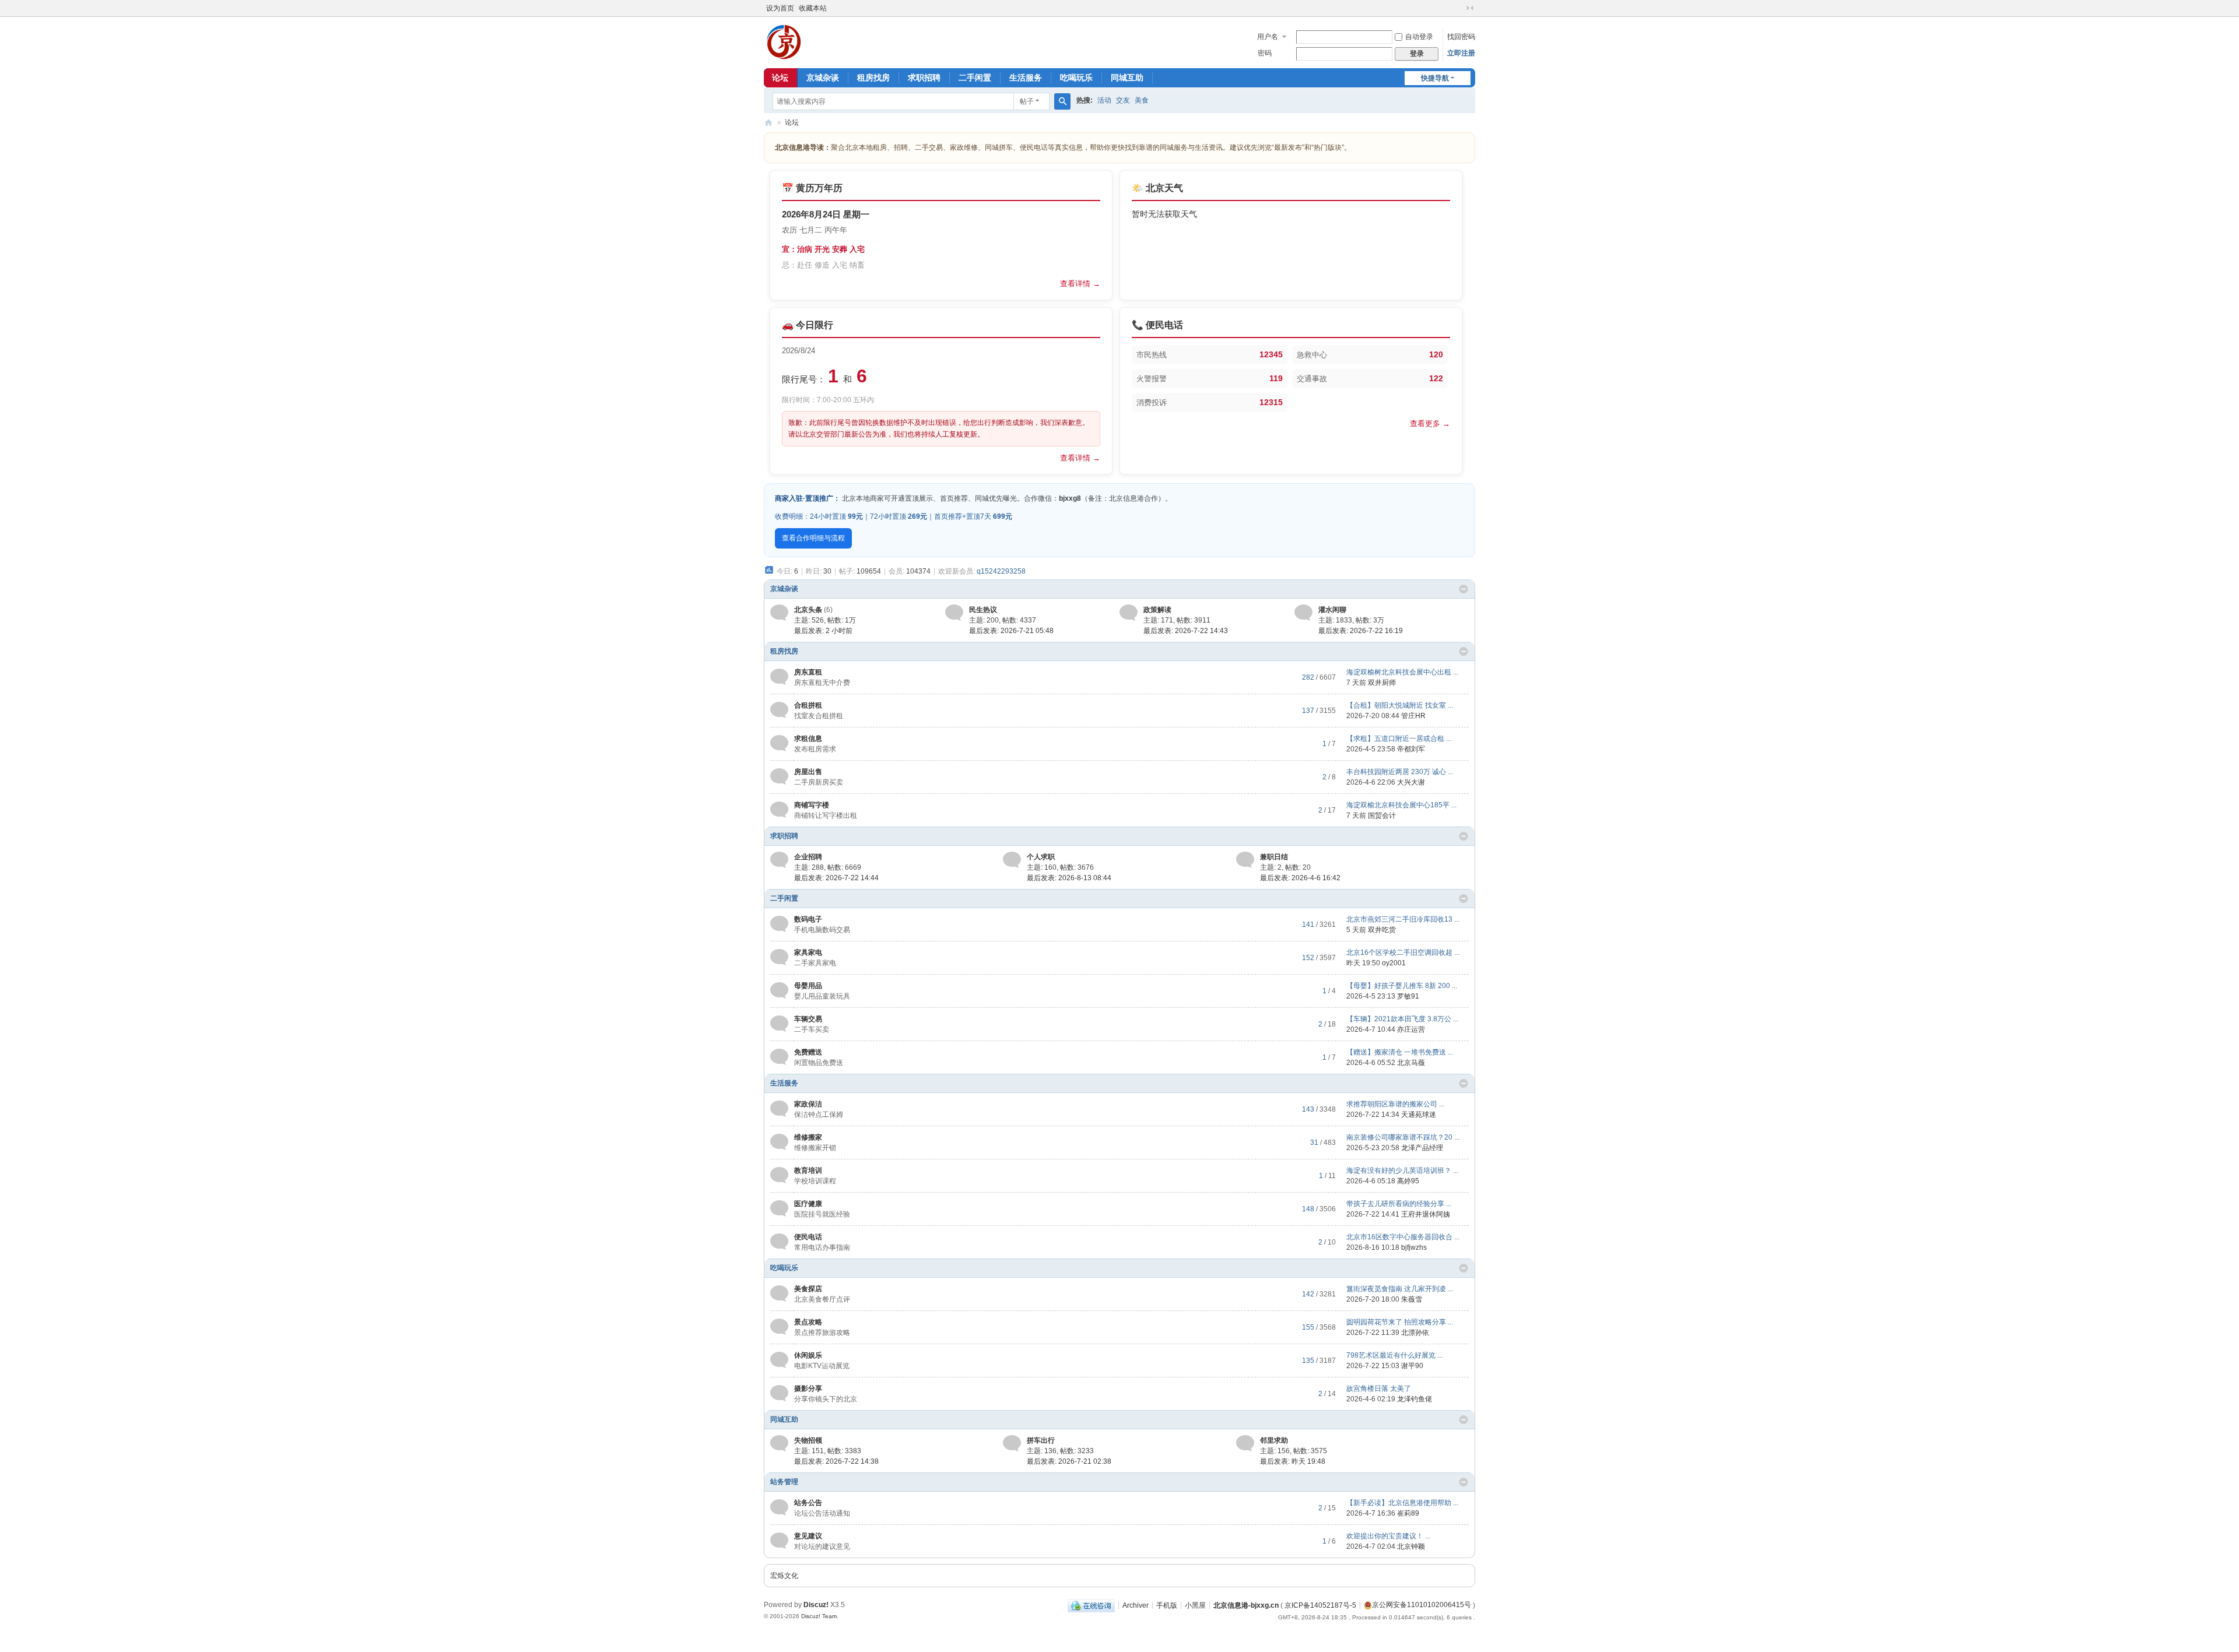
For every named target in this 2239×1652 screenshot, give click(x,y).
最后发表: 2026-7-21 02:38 (1069, 1461)
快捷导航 (1435, 78)
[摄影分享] (779, 1393)
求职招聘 (924, 78)
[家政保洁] (779, 1109)
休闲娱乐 (808, 1355)
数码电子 (808, 919)
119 (1276, 378)
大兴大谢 (1411, 782)
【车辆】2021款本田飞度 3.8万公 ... (1402, 1019)
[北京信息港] (784, 41)
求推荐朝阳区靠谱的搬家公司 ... (1395, 1104)
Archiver (1136, 1605)
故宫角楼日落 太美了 (1379, 1389)
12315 (1271, 402)
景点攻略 (808, 1322)
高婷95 (1408, 1181)
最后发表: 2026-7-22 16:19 (1361, 631)
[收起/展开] (1464, 589)
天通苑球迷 (1419, 1115)
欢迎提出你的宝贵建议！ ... (1388, 1536)
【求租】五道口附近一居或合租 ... (1399, 739)
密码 (1265, 53)
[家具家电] (779, 957)
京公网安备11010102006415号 (1422, 1605)
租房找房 (873, 78)
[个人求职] (1012, 859)
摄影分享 (808, 1389)
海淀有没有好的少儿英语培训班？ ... (1402, 1171)
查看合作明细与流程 (813, 538)
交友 (1123, 100)
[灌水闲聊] (1303, 612)
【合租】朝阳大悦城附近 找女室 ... (1400, 705)
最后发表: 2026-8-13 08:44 (1069, 878)
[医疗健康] (779, 1208)
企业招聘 (808, 857)
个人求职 (1041, 857)
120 (1436, 354)
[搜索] (1062, 101)
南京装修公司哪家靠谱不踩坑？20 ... (1403, 1137)
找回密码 (1461, 37)
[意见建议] (779, 1541)
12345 (1271, 354)
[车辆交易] (779, 1024)
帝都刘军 (1411, 749)
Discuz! (816, 1605)
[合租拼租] (779, 710)
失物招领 (808, 1440)
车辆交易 (808, 1019)
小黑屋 (1195, 1605)
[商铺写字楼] (779, 810)
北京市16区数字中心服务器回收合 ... (1403, 1237)
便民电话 (808, 1237)
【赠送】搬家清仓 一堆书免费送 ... (1400, 1052)
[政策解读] (1129, 612)
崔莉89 (1408, 1513)
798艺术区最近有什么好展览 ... (1394, 1355)
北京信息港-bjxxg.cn (1246, 1605)
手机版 (1167, 1605)
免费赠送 (808, 1052)
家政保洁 (808, 1104)
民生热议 (983, 610)
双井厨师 (1382, 683)
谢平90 (1412, 1366)
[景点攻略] (779, 1327)
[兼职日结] (1245, 859)
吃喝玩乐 (1076, 78)
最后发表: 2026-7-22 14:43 (1186, 631)
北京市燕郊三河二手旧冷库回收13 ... (1403, 919)
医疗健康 (808, 1204)
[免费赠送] (779, 1057)
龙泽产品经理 (1422, 1148)
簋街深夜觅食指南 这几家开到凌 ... (1400, 1289)
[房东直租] (779, 677)
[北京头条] (779, 612)
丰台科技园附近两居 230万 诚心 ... (1400, 772)
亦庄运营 (1411, 1029)
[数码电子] (779, 924)
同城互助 (1127, 78)
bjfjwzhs (1414, 1247)
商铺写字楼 (812, 805)
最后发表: (823, 631)
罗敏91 (1408, 996)
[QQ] (1091, 1605)
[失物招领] (779, 1443)
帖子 (1027, 101)
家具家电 (808, 952)
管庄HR (1413, 716)
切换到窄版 (1470, 8)
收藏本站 (813, 8)
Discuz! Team (819, 1616)
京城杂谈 (823, 78)
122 (1436, 378)
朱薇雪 (1412, 1299)
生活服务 (1026, 78)
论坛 (780, 78)
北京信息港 (768, 123)
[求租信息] (779, 743)
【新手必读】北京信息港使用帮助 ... (1402, 1503)
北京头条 (808, 610)
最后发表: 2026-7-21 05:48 (1011, 631)
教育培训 (808, 1171)
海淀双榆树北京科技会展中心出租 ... (1402, 672)
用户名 (1268, 37)
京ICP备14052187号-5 (1320, 1605)
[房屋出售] (779, 776)
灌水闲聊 (1332, 610)
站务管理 (784, 1482)
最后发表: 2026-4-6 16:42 (1300, 878)
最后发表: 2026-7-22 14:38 (836, 1461)
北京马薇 (1411, 1063)
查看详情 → (1080, 284)
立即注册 (1461, 53)
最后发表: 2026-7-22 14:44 (836, 878)
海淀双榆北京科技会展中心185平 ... (1401, 805)
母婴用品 (808, 986)
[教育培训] (779, 1175)
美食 (1142, 100)
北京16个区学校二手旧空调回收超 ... (1403, 952)
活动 (1104, 100)
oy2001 (1394, 963)
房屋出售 (808, 772)
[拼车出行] (1012, 1443)
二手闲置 (975, 78)
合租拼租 (808, 705)
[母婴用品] (779, 990)
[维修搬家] (779, 1142)
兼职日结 (1274, 857)
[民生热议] (954, 612)
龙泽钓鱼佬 (1415, 1399)
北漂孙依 (1415, 1333)
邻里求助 (1274, 1440)
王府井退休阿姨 (1426, 1214)
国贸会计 (1382, 816)
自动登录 (1419, 37)
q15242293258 (1001, 571)
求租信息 (808, 739)
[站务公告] (779, 1507)
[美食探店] (779, 1294)
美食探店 (808, 1289)
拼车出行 (1041, 1440)
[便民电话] (779, 1242)
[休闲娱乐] (779, 1360)
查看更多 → (1430, 423)
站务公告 (808, 1503)
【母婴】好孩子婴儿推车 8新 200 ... (1402, 986)
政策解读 (1157, 610)
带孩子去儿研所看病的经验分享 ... (1399, 1204)
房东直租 (808, 672)
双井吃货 (1382, 930)
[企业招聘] (779, 859)
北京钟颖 (1411, 1546)
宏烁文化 (784, 1576)
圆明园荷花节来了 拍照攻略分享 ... (1400, 1322)
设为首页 (780, 8)
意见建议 (808, 1536)
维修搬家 (808, 1137)
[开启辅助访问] (1459, 8)
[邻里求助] (1245, 1443)
